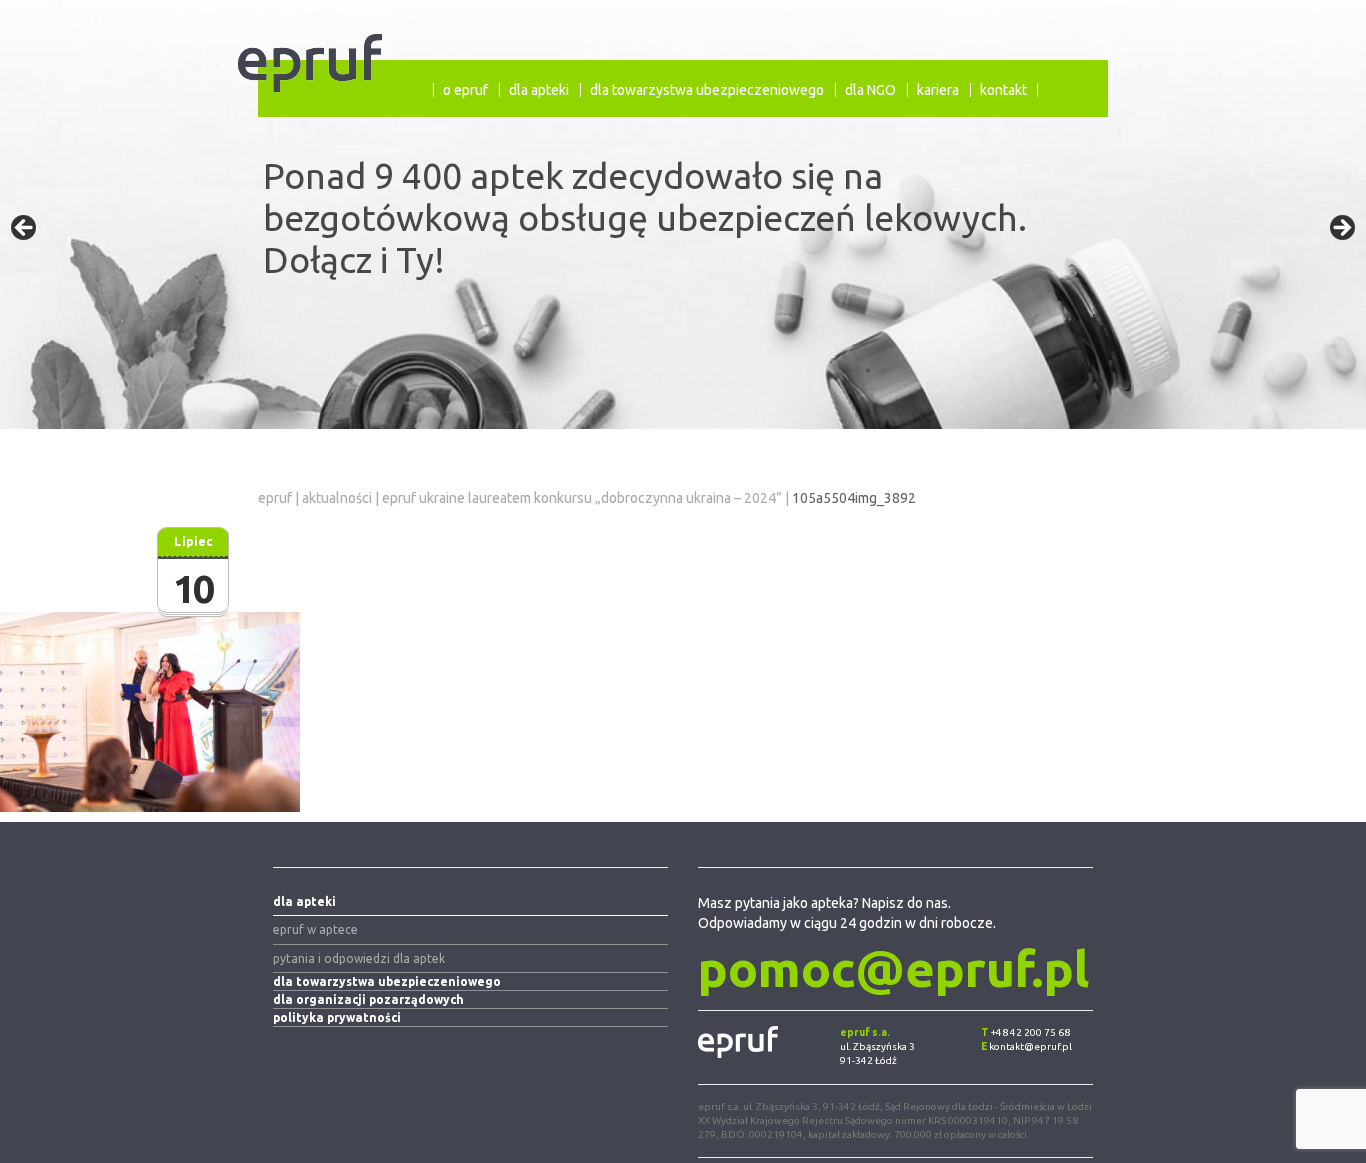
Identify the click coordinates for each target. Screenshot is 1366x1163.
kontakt (1003, 90)
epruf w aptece (315, 929)
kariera (938, 90)
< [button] (25, 229)
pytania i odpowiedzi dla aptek (359, 958)
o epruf (465, 90)
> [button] (1341, 229)
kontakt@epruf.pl (1030, 1046)
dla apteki (539, 90)
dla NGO (870, 90)
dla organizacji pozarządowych (368, 999)
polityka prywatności (337, 1017)
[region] (683, 234)
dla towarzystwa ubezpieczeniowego (707, 90)
